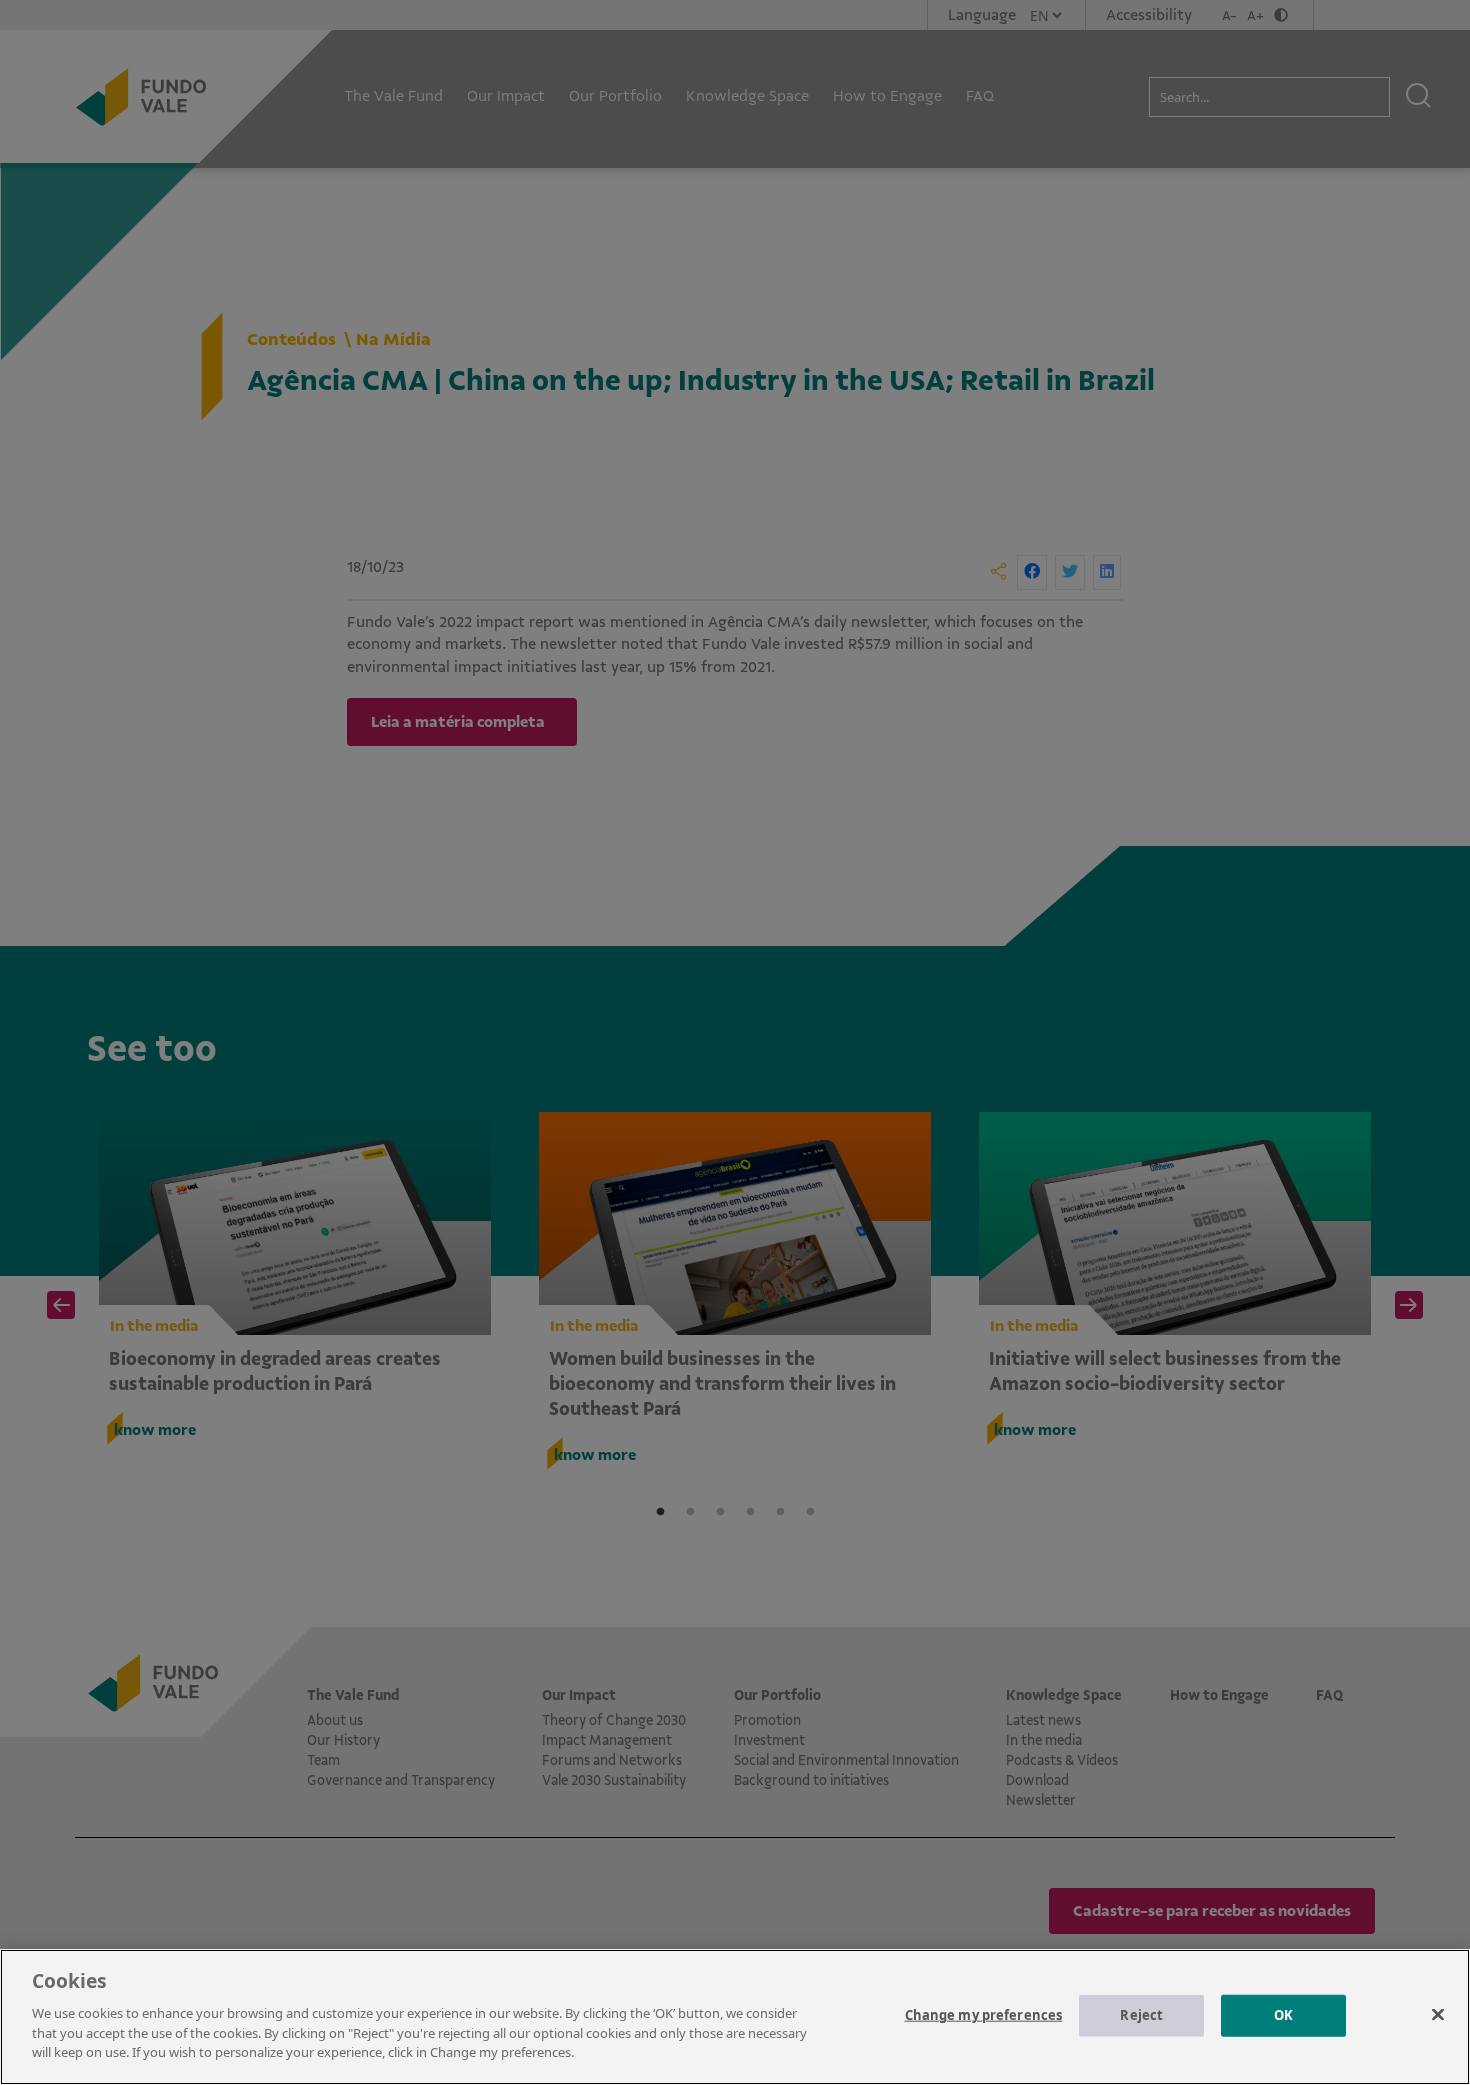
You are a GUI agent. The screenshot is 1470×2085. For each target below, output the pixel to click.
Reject (1141, 2014)
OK (1283, 2014)
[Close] (1438, 2014)
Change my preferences (984, 2014)
